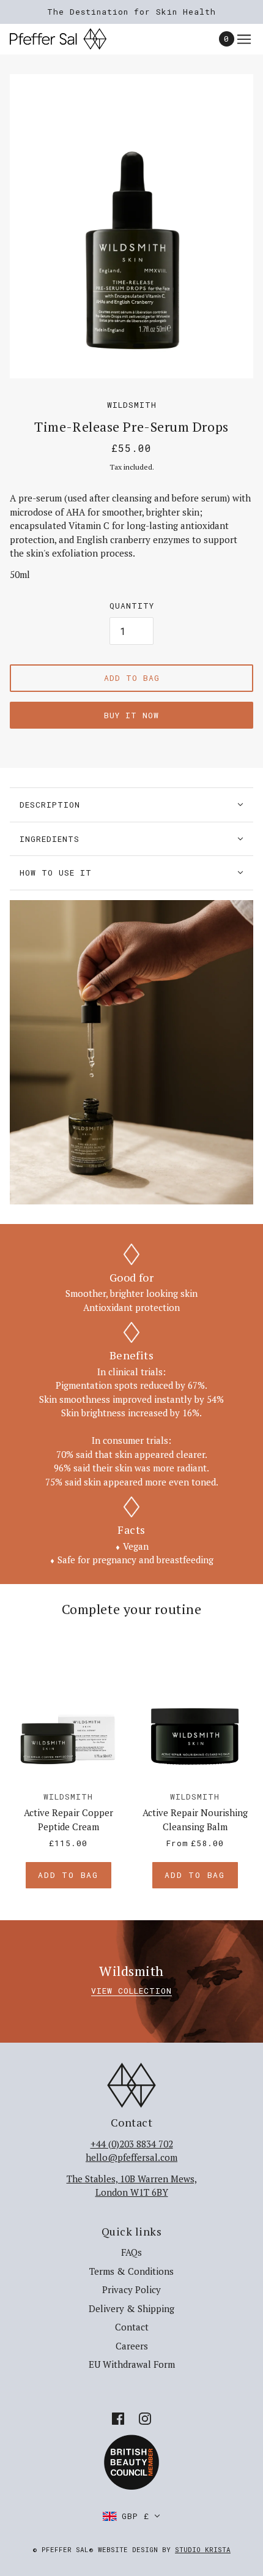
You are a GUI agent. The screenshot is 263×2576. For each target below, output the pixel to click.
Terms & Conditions (131, 2271)
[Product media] (131, 1053)
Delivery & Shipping (131, 2308)
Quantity (132, 606)
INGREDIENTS (50, 839)
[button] (131, 2516)
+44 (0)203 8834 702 (132, 2144)
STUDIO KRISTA (203, 2549)
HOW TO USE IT (56, 873)
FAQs (131, 2252)
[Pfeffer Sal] (69, 39)
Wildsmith (132, 405)
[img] (118, 2418)
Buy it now (131, 715)
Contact (132, 2327)
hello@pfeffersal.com (131, 2157)
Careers (132, 2346)
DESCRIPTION (50, 805)
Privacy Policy (131, 2289)
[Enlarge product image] (131, 227)
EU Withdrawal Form (132, 2364)
